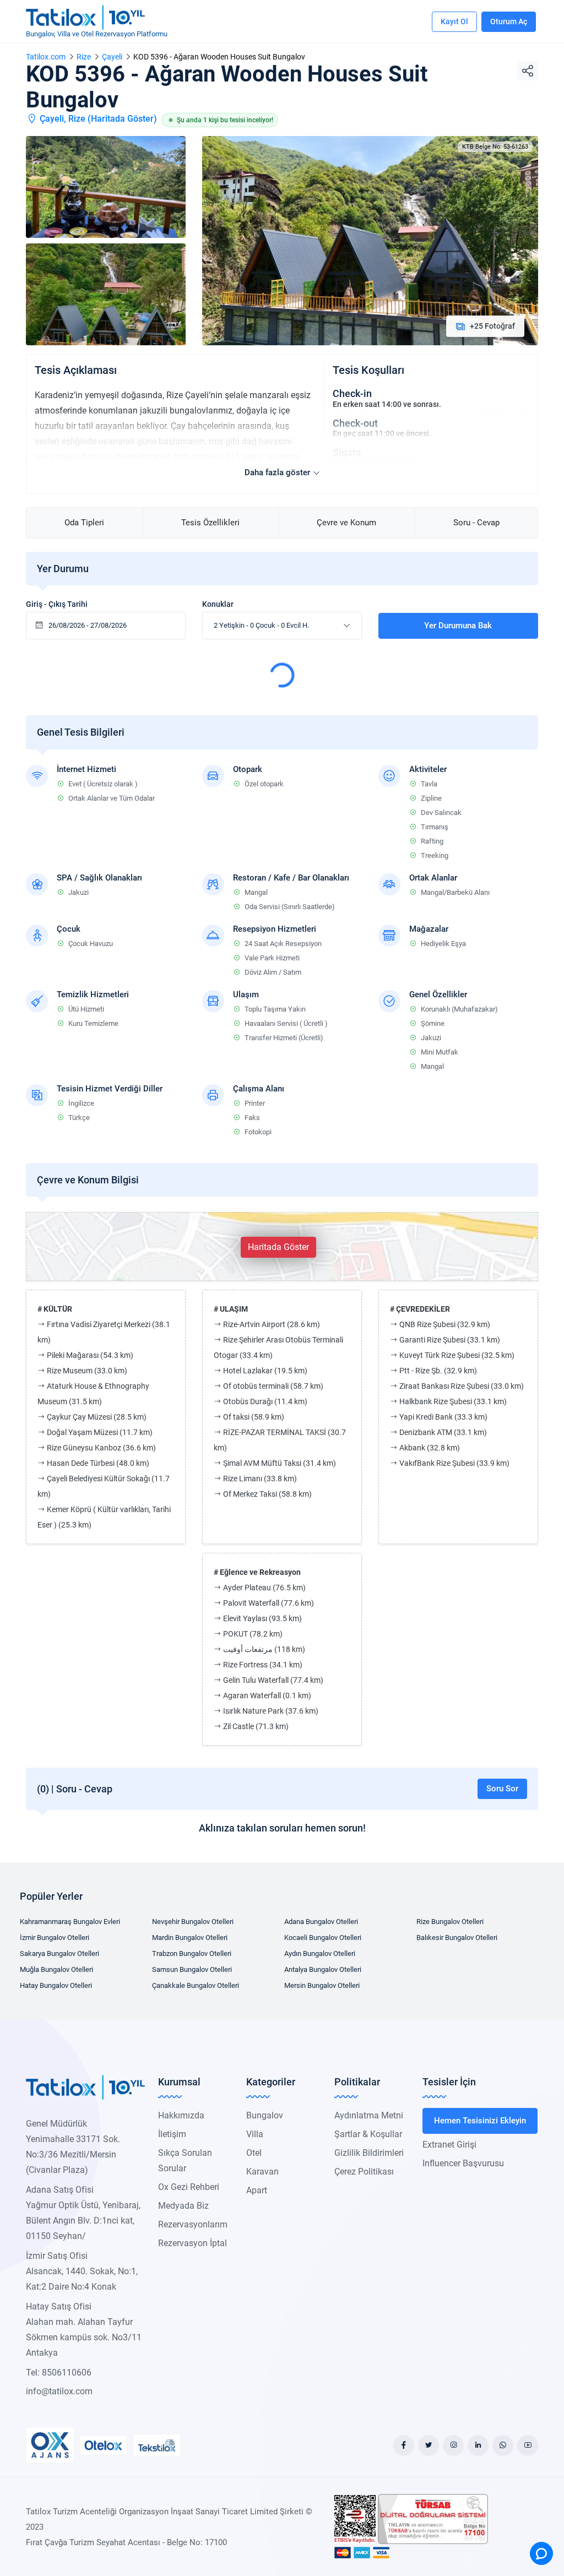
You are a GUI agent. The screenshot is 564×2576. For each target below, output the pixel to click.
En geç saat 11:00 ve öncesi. (382, 433)
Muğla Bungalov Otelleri (56, 1969)
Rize (84, 57)
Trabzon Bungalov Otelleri (192, 1953)
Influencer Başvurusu (463, 2163)
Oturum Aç (509, 21)
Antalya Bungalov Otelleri (323, 1969)
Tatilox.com (46, 57)
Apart (257, 2190)
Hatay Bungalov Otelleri (56, 1985)
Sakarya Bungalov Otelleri (59, 1953)
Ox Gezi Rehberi (189, 2187)
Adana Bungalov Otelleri (321, 1922)
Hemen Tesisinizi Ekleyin (480, 2121)
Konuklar (218, 604)
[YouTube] (528, 2445)
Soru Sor (502, 1789)
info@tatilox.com (59, 2391)
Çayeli (112, 57)
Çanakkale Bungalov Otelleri (196, 1985)
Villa (255, 2134)
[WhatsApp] (503, 2445)
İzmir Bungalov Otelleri (55, 1938)
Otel (254, 2153)
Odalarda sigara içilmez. (375, 463)
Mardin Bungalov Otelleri (190, 1938)
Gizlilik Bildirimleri (369, 2153)
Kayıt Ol (454, 21)
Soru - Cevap (476, 523)
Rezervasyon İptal (192, 2243)
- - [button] (261, 625)
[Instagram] (453, 2445)
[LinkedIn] (478, 2445)
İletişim (172, 2134)
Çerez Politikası (364, 2172)
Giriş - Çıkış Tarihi (57, 604)
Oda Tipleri (84, 523)
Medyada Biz (183, 2206)
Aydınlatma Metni (369, 2115)
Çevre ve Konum (346, 523)
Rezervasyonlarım (193, 2224)
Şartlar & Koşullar (368, 2134)
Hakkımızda (181, 2115)
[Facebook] (404, 2445)
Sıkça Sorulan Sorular (185, 2161)
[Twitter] (429, 2445)
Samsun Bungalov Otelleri (192, 1969)
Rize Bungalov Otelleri (450, 1922)
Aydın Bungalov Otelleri (320, 1953)
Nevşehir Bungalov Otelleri (193, 1922)
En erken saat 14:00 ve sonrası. (387, 404)
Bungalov (265, 2115)
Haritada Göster (122, 119)
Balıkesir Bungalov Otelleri (457, 1938)
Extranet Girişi (449, 2145)
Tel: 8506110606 (59, 2373)
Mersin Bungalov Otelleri (322, 1985)
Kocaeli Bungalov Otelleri (323, 1938)
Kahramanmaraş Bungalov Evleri (70, 1922)
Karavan (262, 2172)
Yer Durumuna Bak (458, 626)
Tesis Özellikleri (210, 523)
